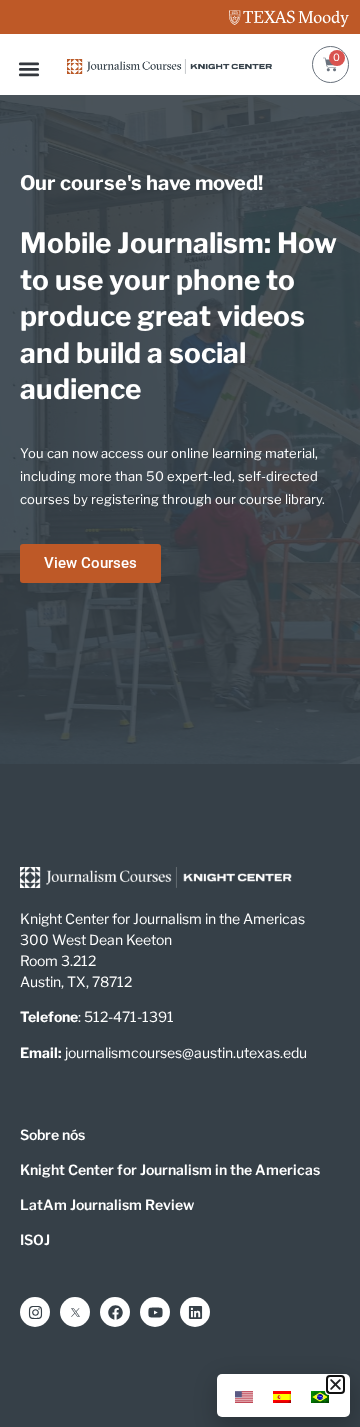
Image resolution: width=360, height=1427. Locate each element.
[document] (180, 713)
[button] (335, 1384)
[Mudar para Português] (320, 1395)
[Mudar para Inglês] (244, 1395)
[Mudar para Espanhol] (282, 1395)
